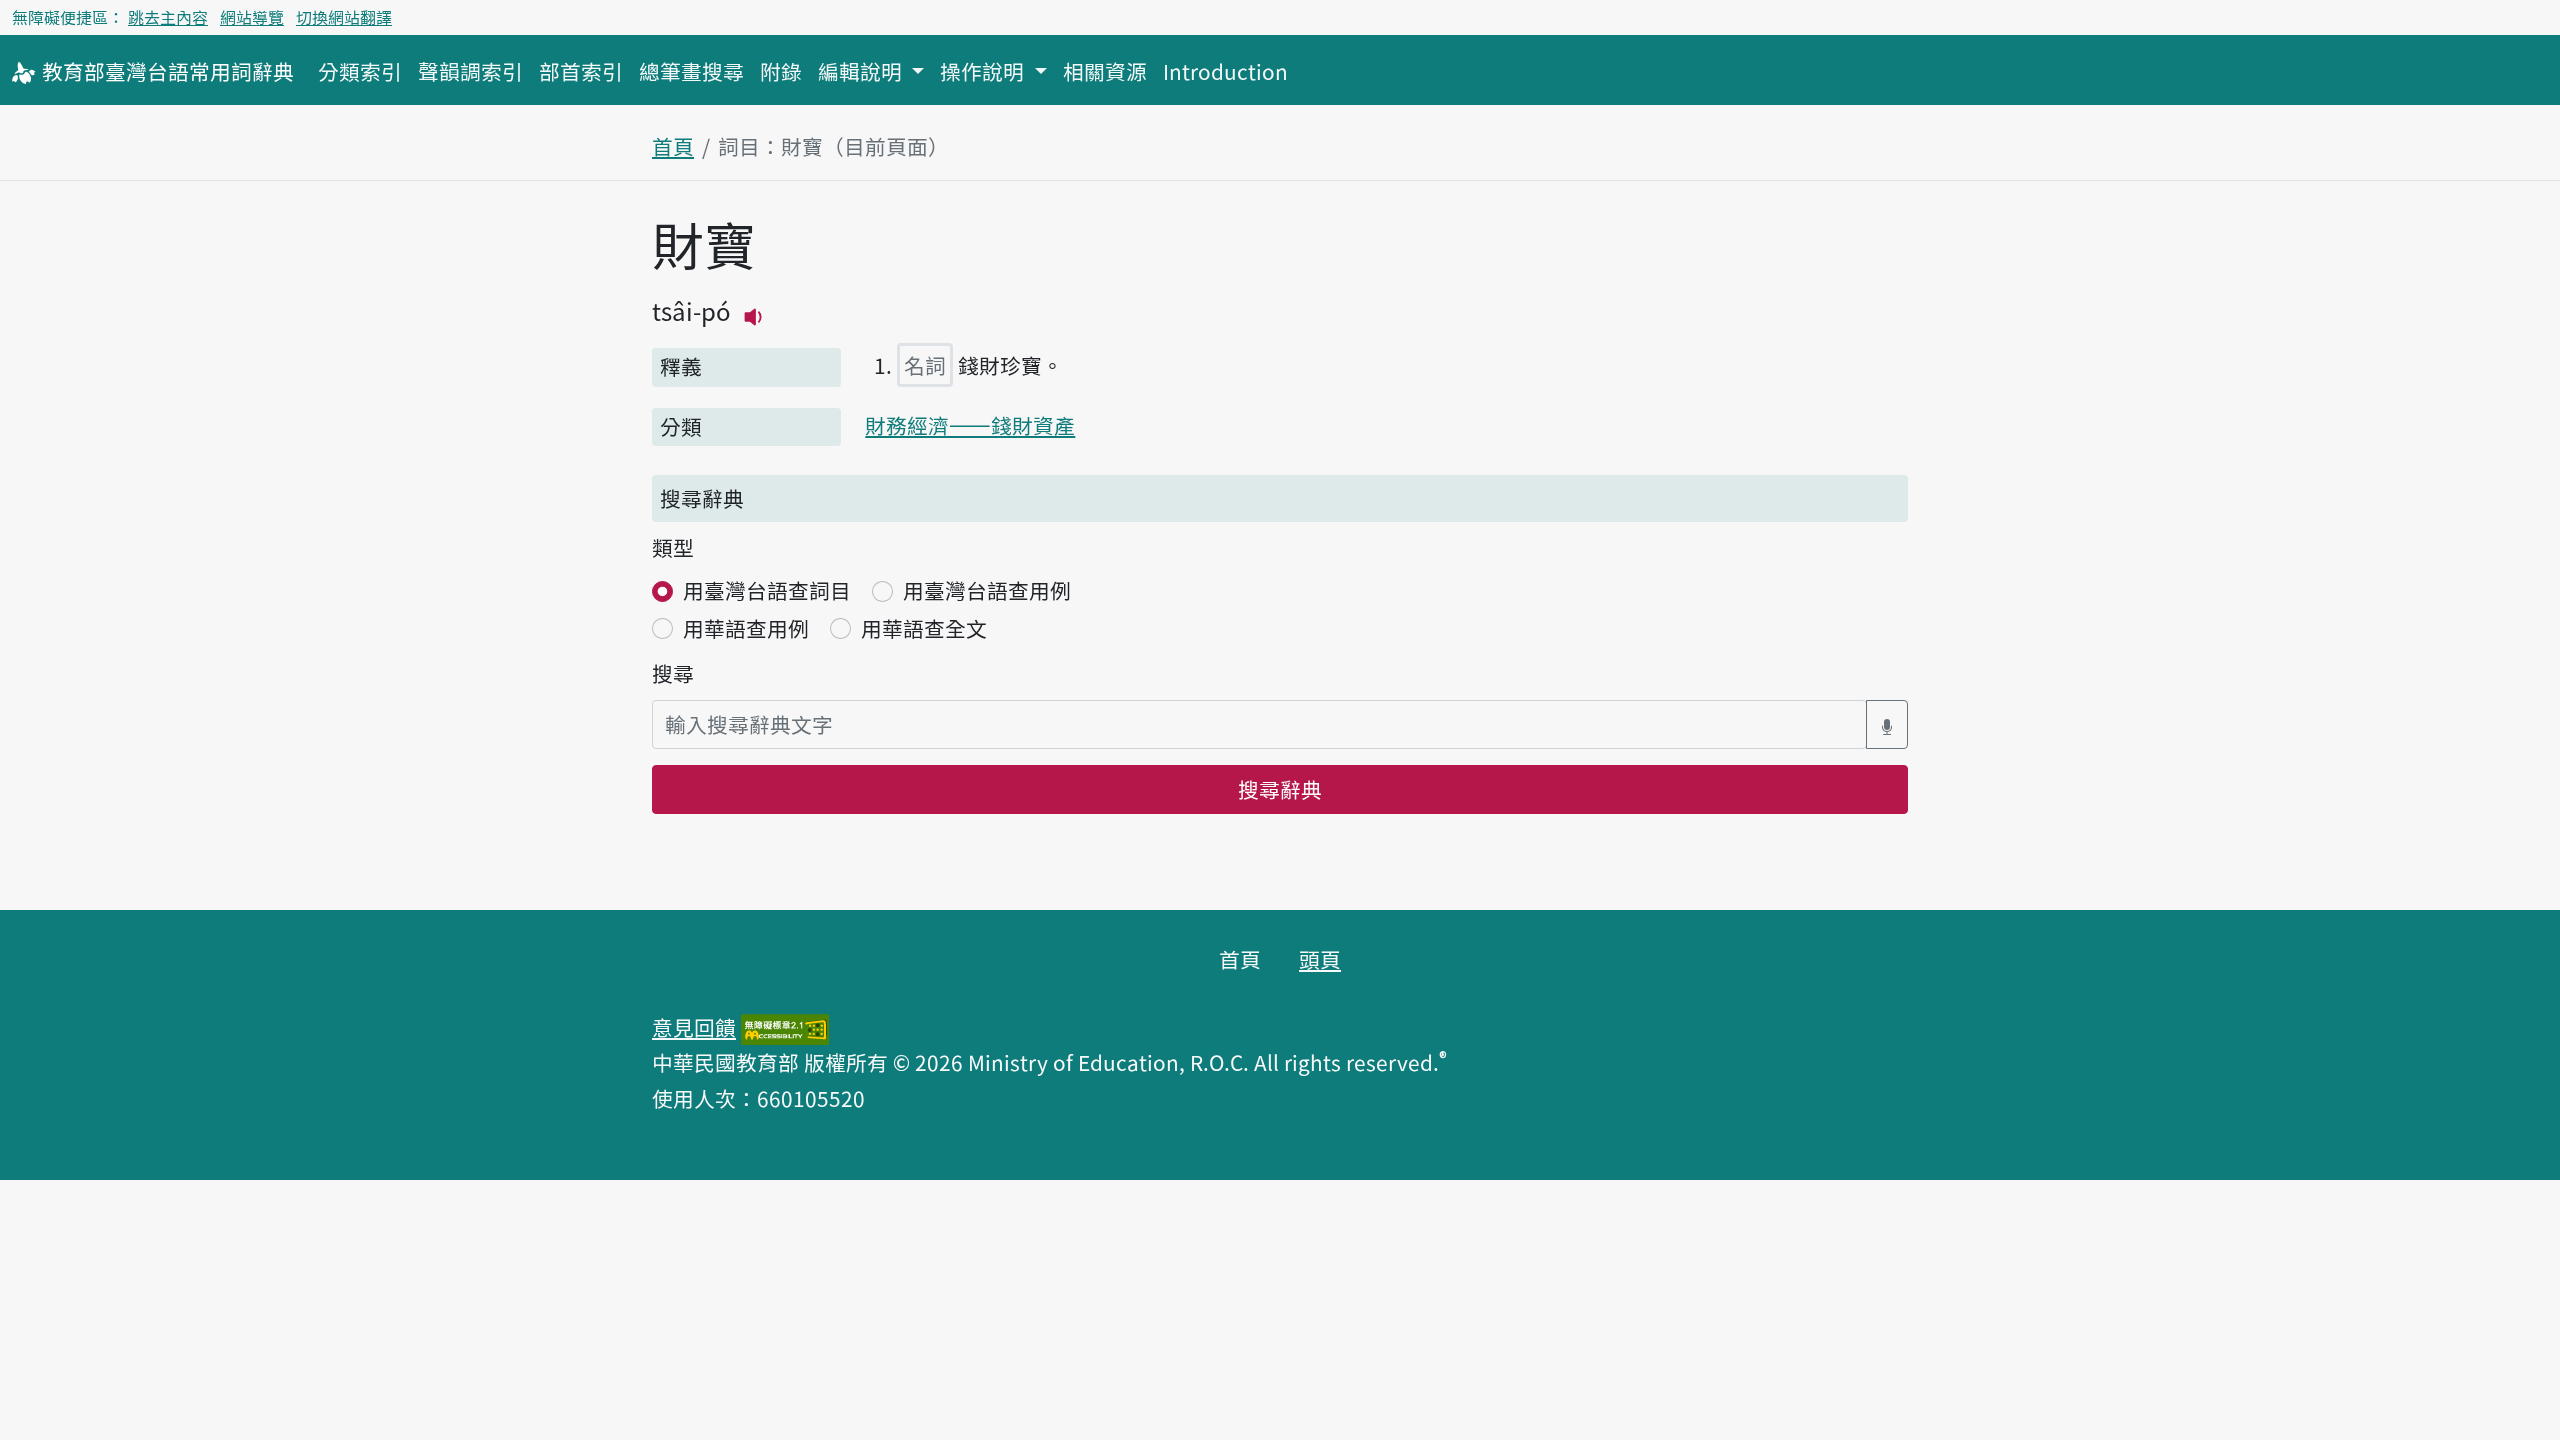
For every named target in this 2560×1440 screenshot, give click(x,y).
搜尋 (673, 673)
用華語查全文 (924, 628)
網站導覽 (252, 17)
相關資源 (1105, 71)
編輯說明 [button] (862, 71)
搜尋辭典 (1280, 789)
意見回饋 (694, 1027)
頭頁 (1320, 959)
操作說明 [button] (984, 71)
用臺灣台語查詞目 (767, 590)
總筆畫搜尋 (691, 71)
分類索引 (360, 71)
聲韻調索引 (470, 71)
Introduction (1225, 71)
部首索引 (581, 71)
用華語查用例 (746, 628)
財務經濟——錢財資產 (970, 425)
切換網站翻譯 (344, 17)
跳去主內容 (168, 17)
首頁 (673, 146)
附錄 (781, 71)
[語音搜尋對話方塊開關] (1887, 724)
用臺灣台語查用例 (987, 590)
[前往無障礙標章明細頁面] (785, 1027)
